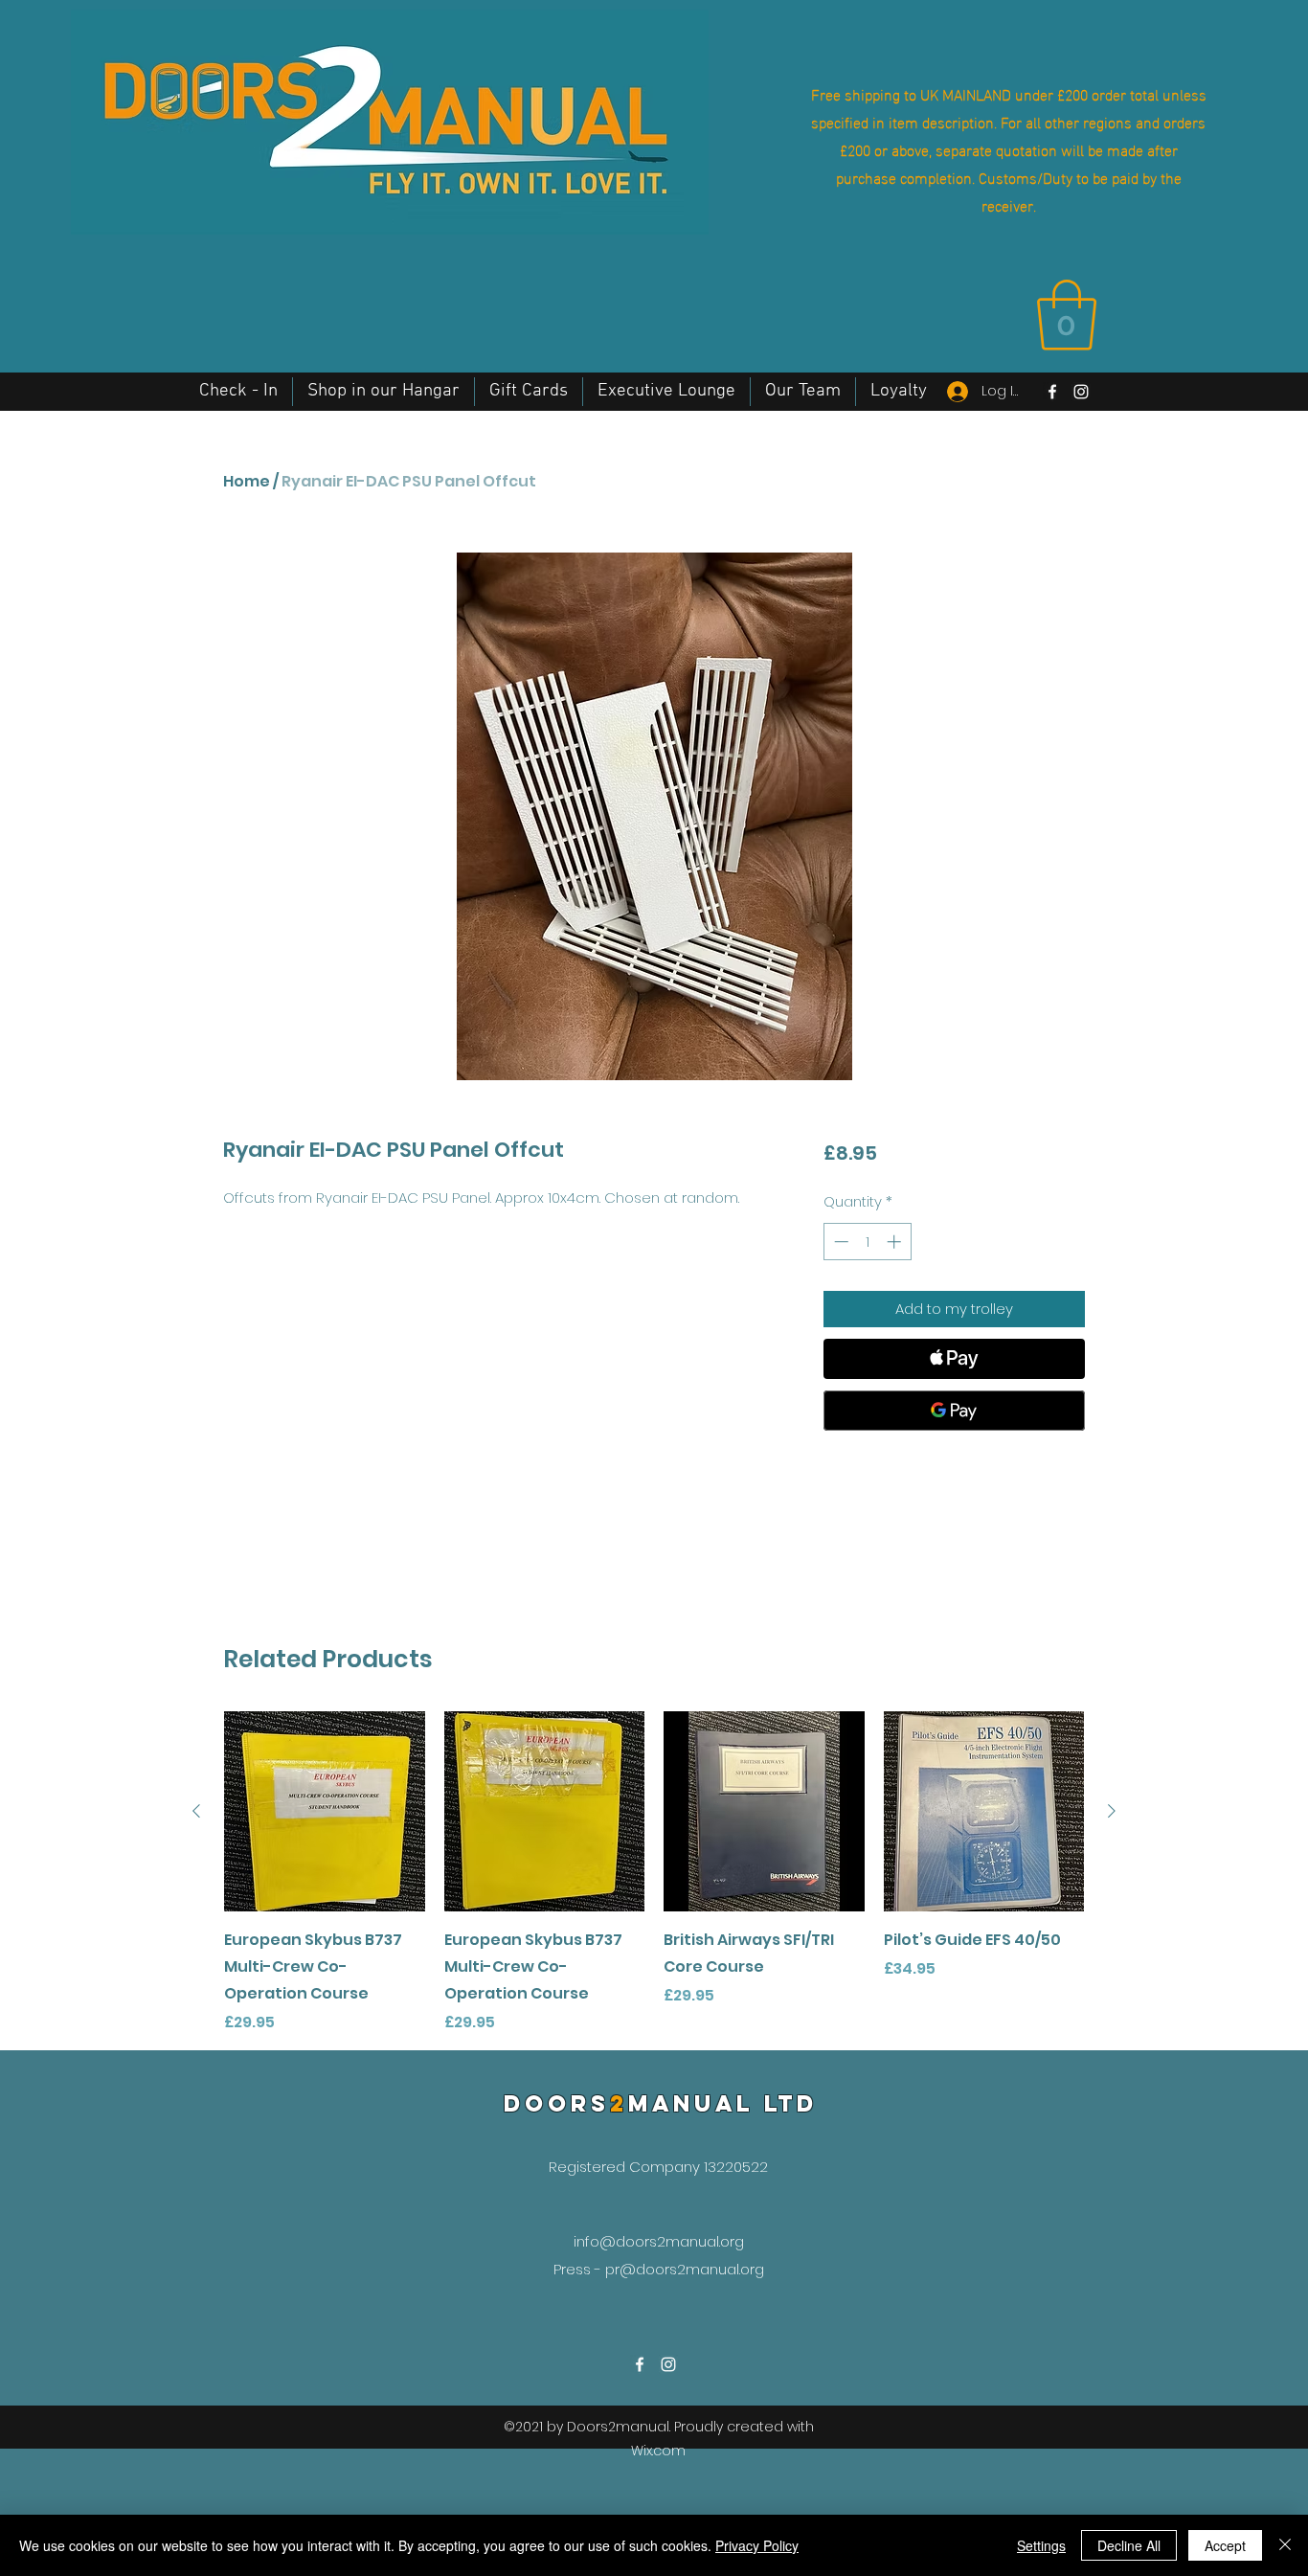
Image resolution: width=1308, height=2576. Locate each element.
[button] (1067, 315)
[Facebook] (1052, 392)
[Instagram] (1081, 392)
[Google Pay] (954, 1411)
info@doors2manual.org (659, 2241)
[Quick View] (325, 1812)
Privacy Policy (757, 2545)
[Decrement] (839, 1242)
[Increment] (896, 1242)
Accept (1225, 2545)
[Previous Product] (196, 1811)
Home (247, 481)
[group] (654, 1873)
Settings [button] (1041, 2545)
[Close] (1285, 2545)
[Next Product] (1112, 1811)
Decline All (1129, 2545)
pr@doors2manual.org (685, 2269)
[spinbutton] (867, 1242)
